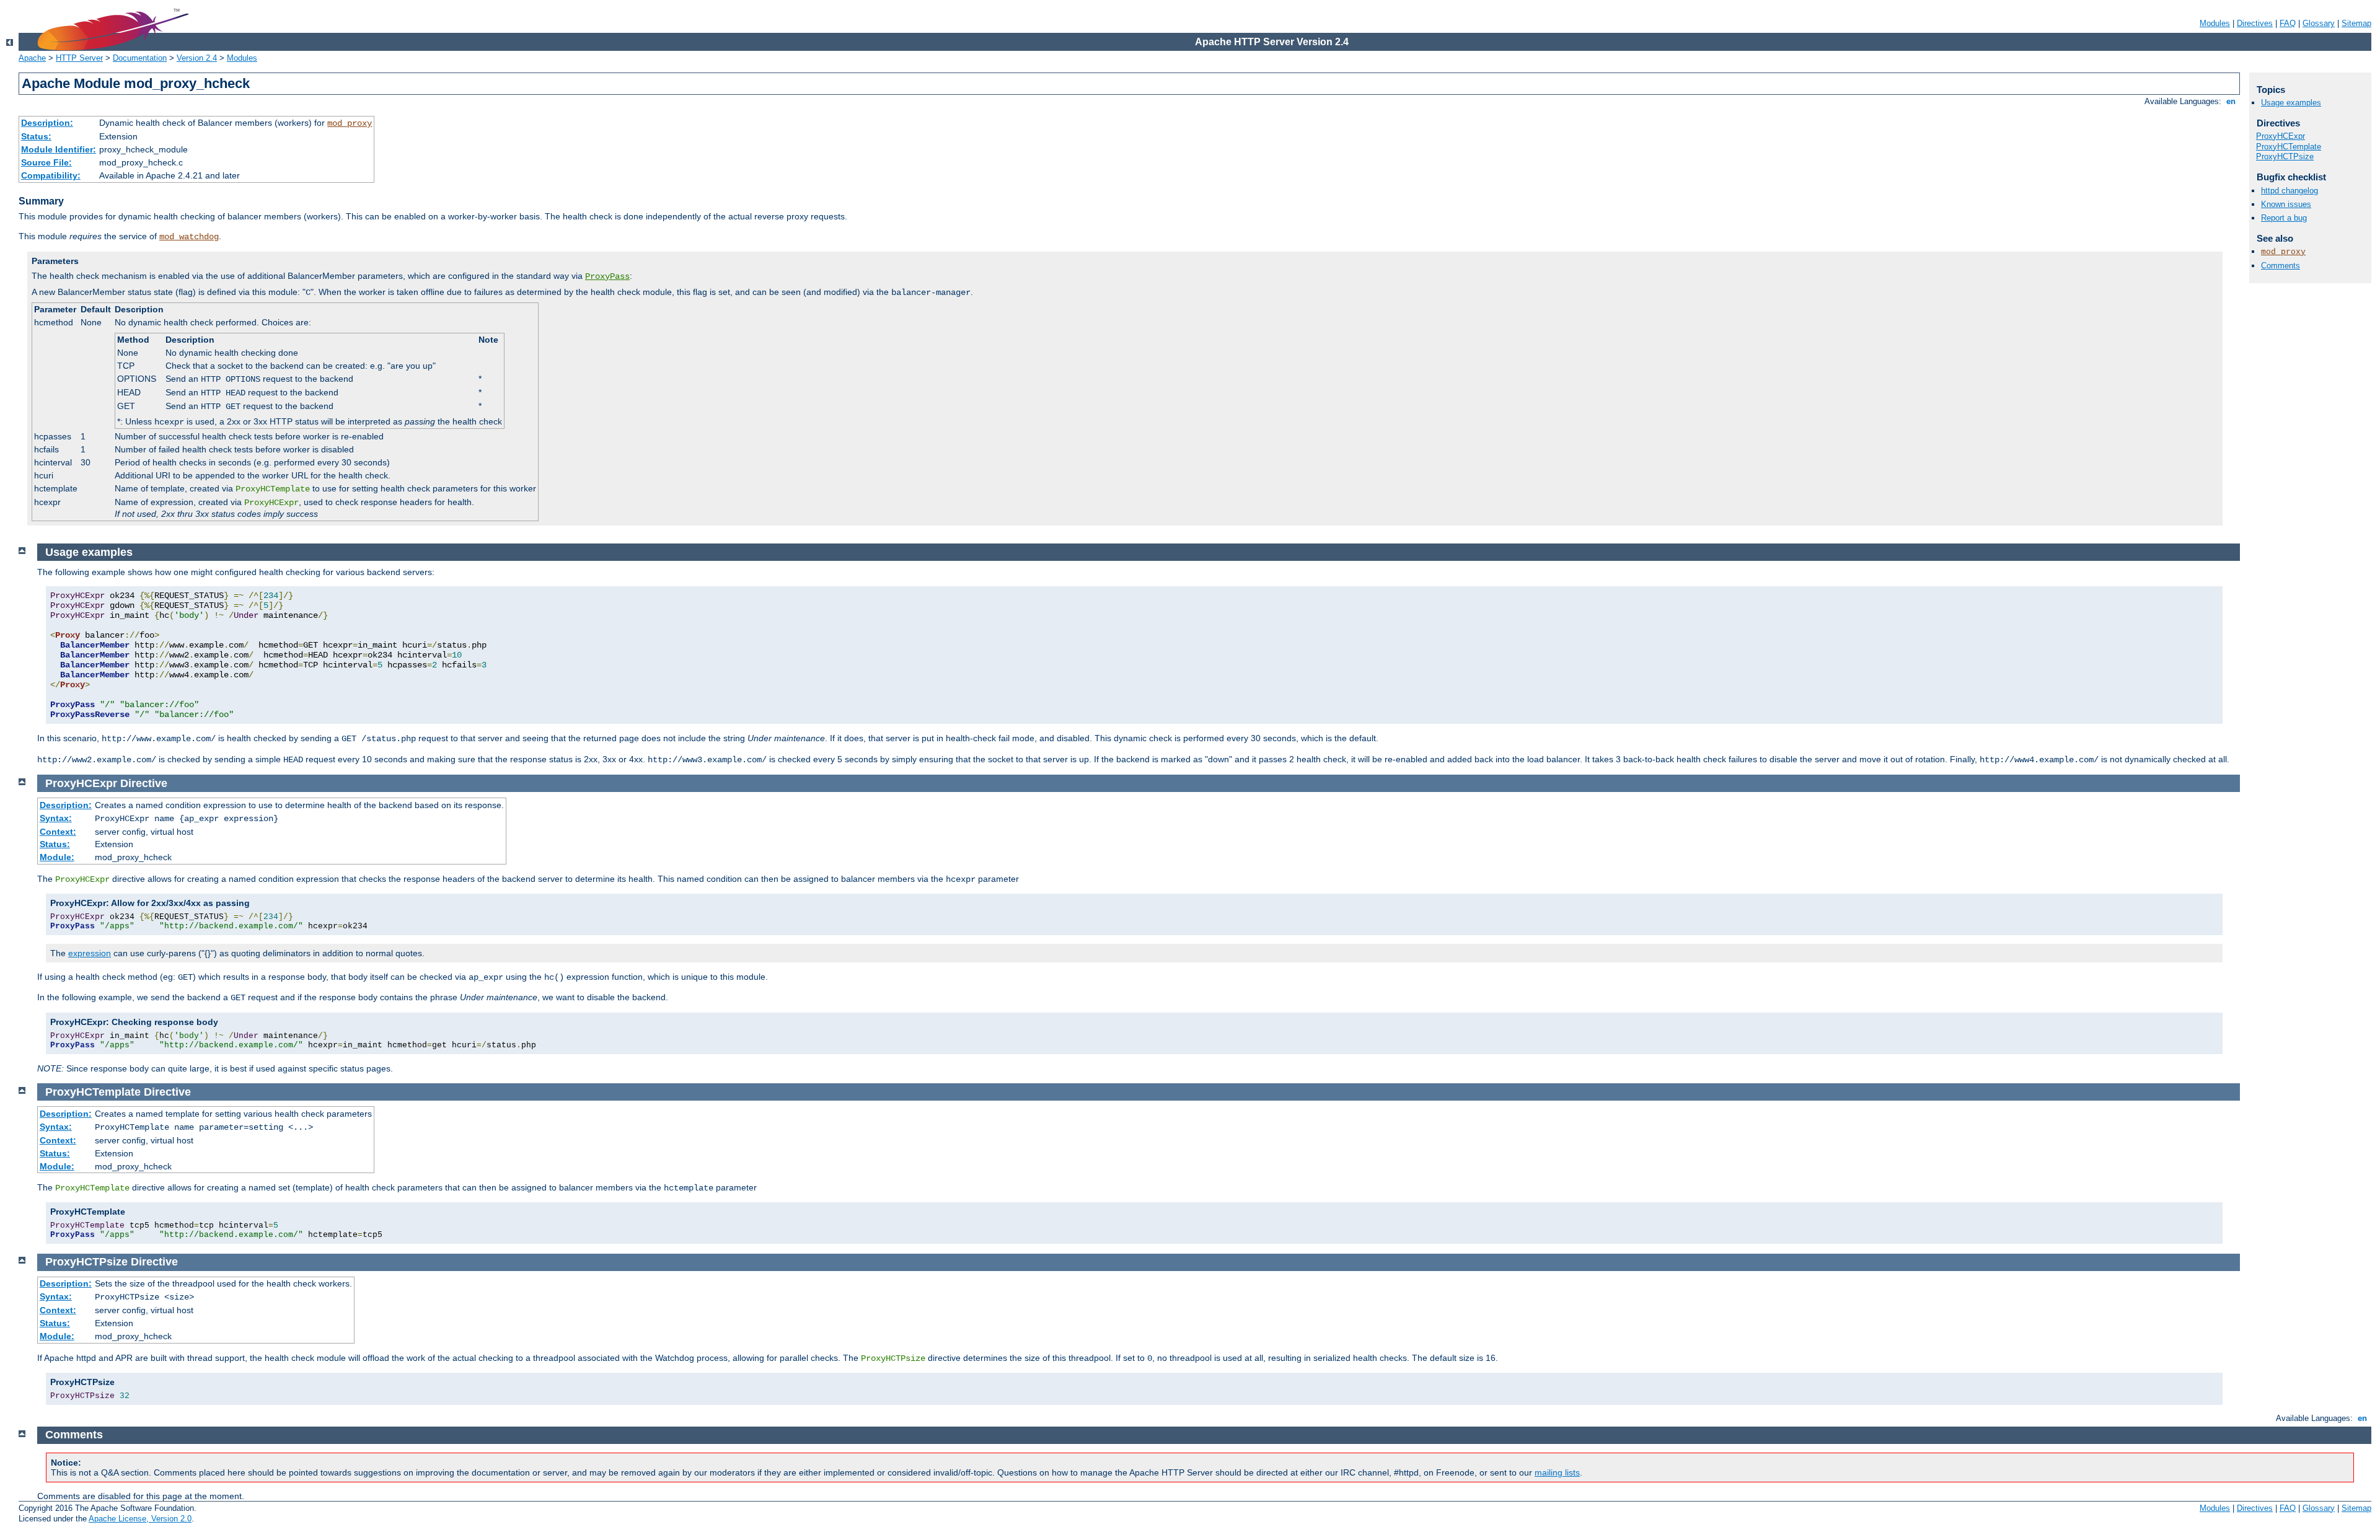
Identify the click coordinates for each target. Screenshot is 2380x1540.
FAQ (2288, 23)
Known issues (2286, 204)
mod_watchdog (189, 237)
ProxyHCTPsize (2285, 156)
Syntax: (56, 818)
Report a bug (2284, 218)
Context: (58, 832)
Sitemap (2356, 23)
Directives (2255, 23)
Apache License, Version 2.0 (140, 1519)
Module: (57, 857)
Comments (2281, 266)
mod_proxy (350, 123)
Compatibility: (51, 175)
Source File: (46, 162)
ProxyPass (607, 276)
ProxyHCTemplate (2289, 147)
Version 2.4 (197, 58)
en (2231, 101)
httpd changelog (2290, 191)
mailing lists (1557, 1472)
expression (90, 953)
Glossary (2319, 23)
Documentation (140, 58)
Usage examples (2291, 103)
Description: (47, 123)
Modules (2215, 23)
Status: (36, 136)
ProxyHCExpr (2281, 136)
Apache (32, 58)
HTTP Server (79, 58)
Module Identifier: (59, 149)
